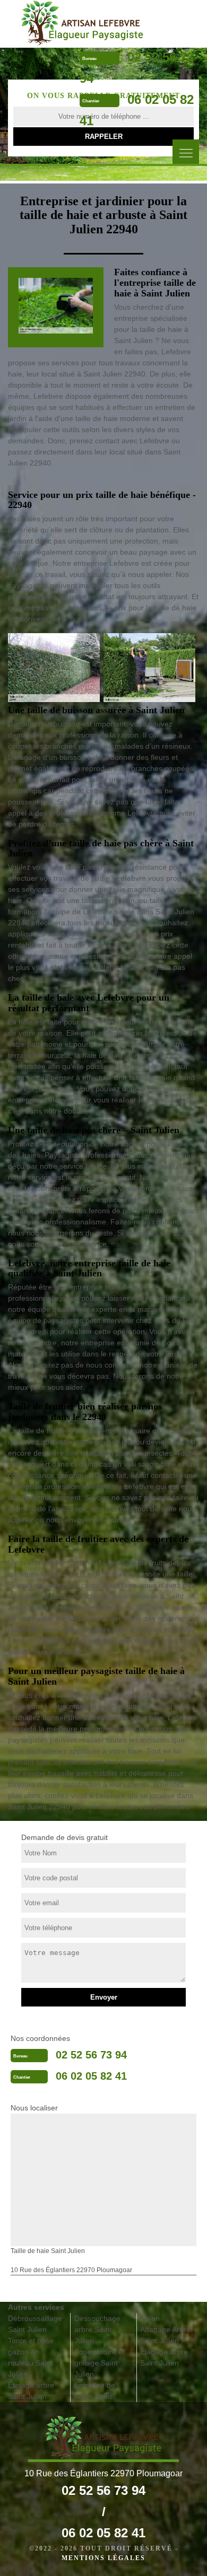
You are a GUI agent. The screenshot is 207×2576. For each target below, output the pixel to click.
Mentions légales (103, 2558)
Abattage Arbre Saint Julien (165, 2335)
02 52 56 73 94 (91, 2055)
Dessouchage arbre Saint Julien (97, 2329)
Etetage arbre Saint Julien (31, 2391)
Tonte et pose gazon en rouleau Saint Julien (31, 2357)
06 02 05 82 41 (91, 2076)
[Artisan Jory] (82, 23)
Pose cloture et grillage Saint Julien (100, 2363)
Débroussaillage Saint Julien (35, 2324)
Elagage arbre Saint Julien (164, 2357)
